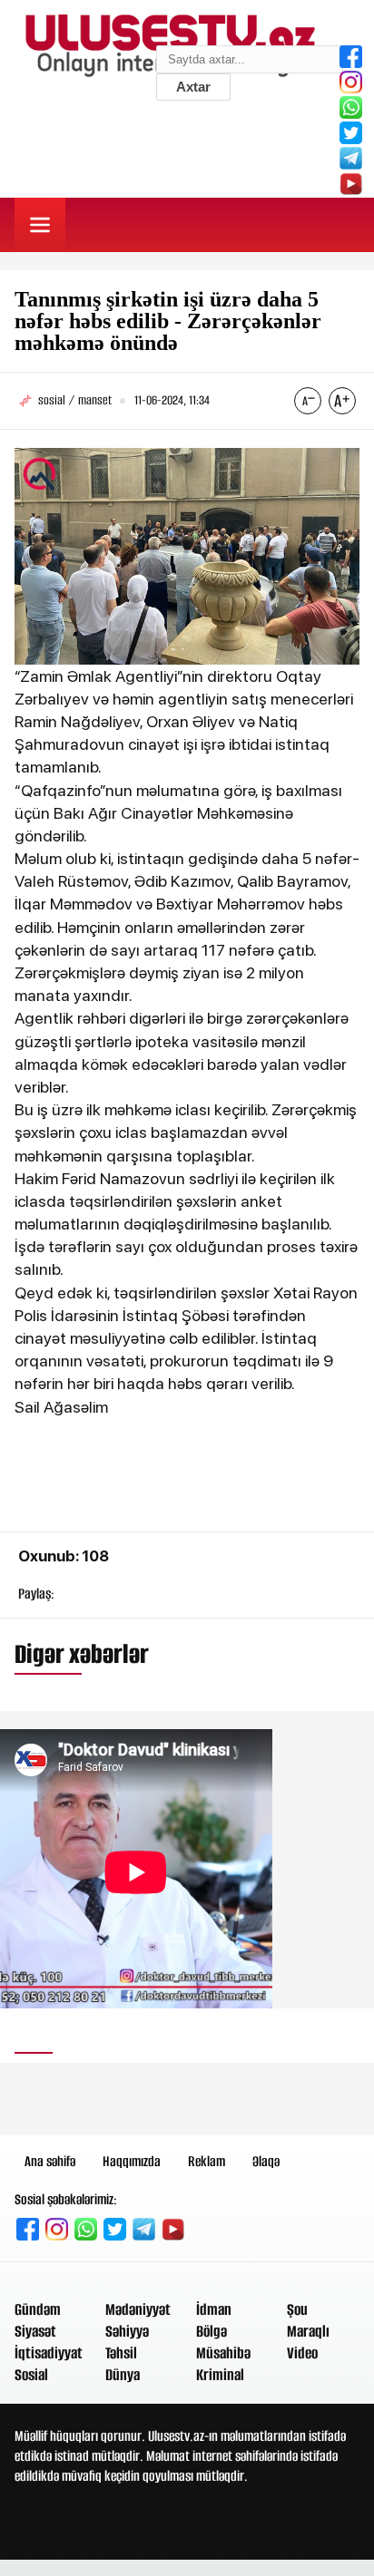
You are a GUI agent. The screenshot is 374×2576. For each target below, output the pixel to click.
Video (302, 2353)
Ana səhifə (50, 2161)
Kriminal (220, 2375)
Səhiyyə (127, 2331)
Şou (297, 2309)
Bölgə (212, 2331)
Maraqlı (308, 2331)
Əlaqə (266, 2161)
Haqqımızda (132, 2161)
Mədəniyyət (138, 2309)
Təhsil (121, 2353)
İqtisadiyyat (49, 2353)
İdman (214, 2309)
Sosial (31, 2375)
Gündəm (38, 2309)
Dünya (123, 2375)
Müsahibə (223, 2353)
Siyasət (35, 2331)
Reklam (207, 2161)
